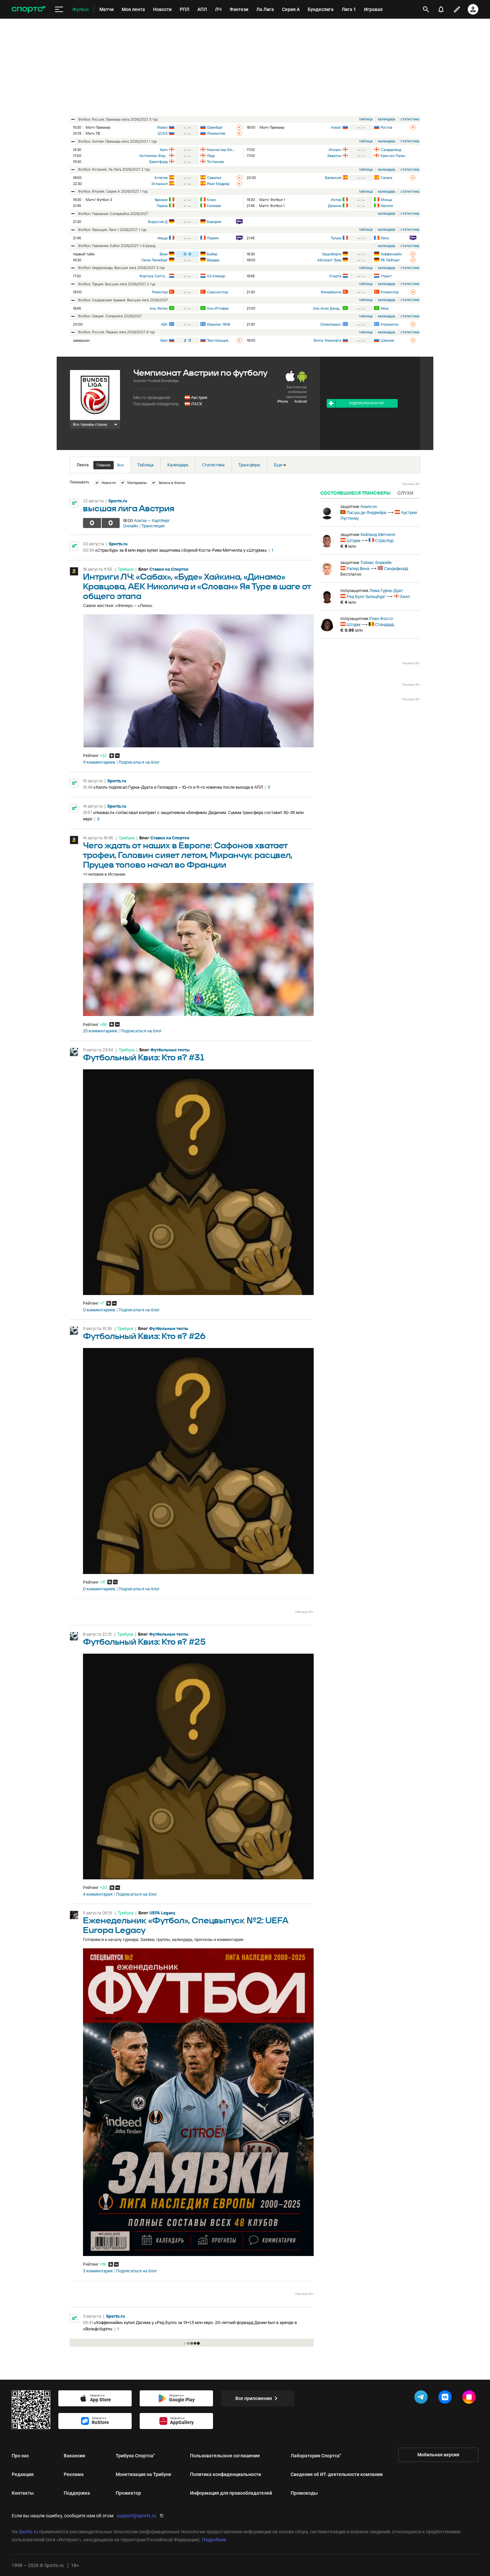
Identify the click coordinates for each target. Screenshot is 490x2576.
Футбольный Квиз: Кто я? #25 (144, 1642)
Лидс (211, 156)
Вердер (213, 260)
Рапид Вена (358, 568)
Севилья (214, 178)
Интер (336, 200)
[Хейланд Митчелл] (327, 541)
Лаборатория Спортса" (316, 2456)
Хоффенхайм (391, 254)
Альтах (140, 520)
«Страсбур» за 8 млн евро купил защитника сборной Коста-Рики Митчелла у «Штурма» (181, 550)
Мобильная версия (438, 2455)
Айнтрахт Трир (329, 260)
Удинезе (161, 200)
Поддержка (77, 2493)
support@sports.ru (136, 2516)
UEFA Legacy (162, 1913)
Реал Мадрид (218, 184)
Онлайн (130, 526)
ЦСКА (163, 133)
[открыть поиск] (426, 9)
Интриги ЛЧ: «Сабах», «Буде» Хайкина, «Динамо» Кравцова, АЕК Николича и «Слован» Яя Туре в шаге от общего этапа (197, 587)
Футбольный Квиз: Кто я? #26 (144, 1336)
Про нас (20, 2456)
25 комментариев (100, 1031)
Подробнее (214, 2540)
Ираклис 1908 (218, 324)
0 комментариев (99, 1310)
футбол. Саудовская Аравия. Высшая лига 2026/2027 (123, 300)
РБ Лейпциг (390, 260)
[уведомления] (441, 9)
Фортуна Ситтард (153, 276)
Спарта (335, 276)
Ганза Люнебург (154, 260)
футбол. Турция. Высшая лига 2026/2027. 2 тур (117, 284)
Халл (164, 150)
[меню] (59, 9)
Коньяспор (390, 292)
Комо (211, 200)
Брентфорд (158, 162)
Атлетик (161, 178)
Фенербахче (331, 292)
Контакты (23, 2493)
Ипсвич (335, 150)
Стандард (384, 624)
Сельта (386, 178)
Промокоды (304, 2493)
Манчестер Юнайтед (221, 150)
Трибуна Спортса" (135, 2456)
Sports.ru (118, 501)
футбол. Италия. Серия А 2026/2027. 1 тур (113, 191)
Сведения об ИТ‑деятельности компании (337, 2474)
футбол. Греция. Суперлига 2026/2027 (110, 316)
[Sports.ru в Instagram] (470, 2398)
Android (300, 401)
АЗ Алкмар (216, 276)
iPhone (283, 401)
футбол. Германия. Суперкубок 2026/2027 (113, 214)
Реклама (74, 2474)
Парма (162, 206)
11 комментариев (99, 762)
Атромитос (390, 324)
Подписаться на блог (139, 762)
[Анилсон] (327, 513)
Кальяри (214, 206)
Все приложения (254, 2398)
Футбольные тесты (170, 1050)
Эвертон (334, 156)
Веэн (164, 254)
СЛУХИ (405, 493)
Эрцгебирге (332, 254)
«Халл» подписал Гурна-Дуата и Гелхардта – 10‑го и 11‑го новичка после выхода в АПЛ (178, 787)
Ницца (162, 238)
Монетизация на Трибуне (143, 2474)
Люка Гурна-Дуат (386, 590)
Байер (212, 254)
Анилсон (369, 506)
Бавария (214, 222)
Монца (386, 200)
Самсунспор (217, 292)
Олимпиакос (331, 324)
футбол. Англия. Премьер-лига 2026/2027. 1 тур (117, 141)
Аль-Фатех (159, 308)
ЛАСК (197, 404)
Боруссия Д (158, 222)
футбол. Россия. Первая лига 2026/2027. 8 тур (116, 332)
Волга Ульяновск (327, 340)
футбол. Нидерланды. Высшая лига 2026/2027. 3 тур (121, 268)
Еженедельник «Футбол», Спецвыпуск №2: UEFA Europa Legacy (186, 1926)
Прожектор (128, 2493)
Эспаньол (159, 184)
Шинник (387, 340)
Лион (385, 238)
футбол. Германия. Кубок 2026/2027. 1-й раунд (117, 246)
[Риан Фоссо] (327, 625)
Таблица (145, 465)
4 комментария (98, 1894)
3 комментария (98, 2271)
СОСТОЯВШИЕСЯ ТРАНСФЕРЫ (355, 493)
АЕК (164, 324)
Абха (385, 308)
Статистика (213, 465)
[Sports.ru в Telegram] (422, 2398)
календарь (387, 119)
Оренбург (215, 127)
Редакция (23, 2474)
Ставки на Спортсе (169, 569)
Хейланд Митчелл (378, 534)
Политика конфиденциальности (225, 2474)
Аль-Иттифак (218, 308)
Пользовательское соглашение (225, 2456)
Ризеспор (160, 292)
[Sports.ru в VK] (446, 2398)
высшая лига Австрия (129, 509)
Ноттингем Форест (153, 156)
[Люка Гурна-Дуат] (327, 597)
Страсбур (384, 540)
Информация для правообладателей (231, 2493)
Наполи (387, 206)
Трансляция (153, 526)
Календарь (178, 465)
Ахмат (336, 127)
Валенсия (333, 178)
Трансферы (249, 465)
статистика (410, 119)
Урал (164, 340)
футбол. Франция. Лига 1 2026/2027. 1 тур (112, 230)
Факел (162, 127)
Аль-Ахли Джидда (327, 308)
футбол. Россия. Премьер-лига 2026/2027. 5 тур (118, 119)
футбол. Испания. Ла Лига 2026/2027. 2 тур (114, 169)
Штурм (353, 540)
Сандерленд (391, 150)
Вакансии (74, 2456)
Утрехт (386, 276)
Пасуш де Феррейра (366, 512)
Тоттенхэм (215, 162)
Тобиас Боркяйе (376, 562)
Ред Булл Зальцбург (366, 596)
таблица (366, 119)
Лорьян (213, 238)
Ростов (386, 127)
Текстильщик (218, 340)
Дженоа (335, 206)
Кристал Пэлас (393, 156)
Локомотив (216, 133)
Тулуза (336, 238)
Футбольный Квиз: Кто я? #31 (144, 1058)
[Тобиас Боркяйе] (327, 569)
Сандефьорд (396, 568)
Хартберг (161, 520)
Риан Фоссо (381, 618)
